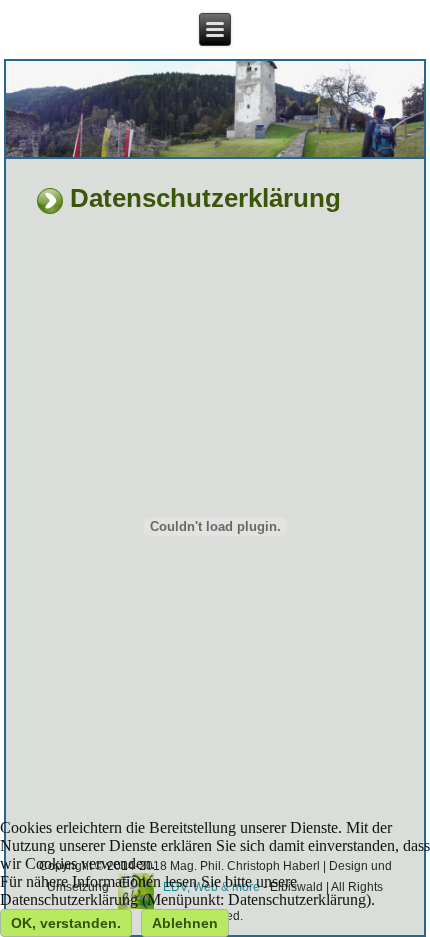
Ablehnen (185, 923)
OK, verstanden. (66, 923)
